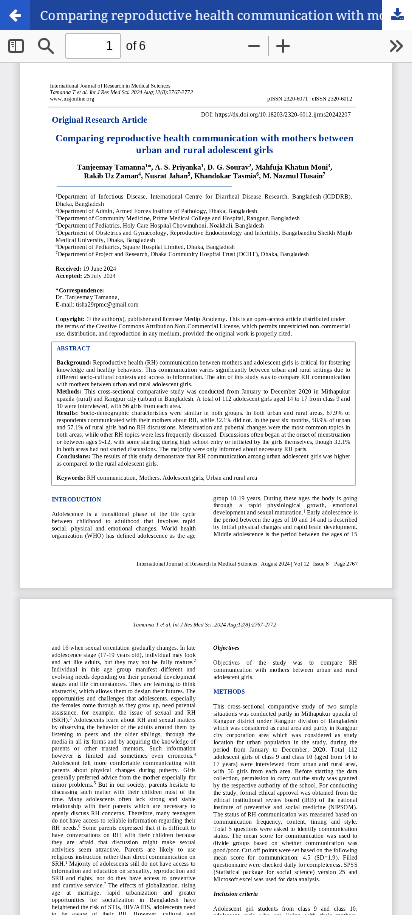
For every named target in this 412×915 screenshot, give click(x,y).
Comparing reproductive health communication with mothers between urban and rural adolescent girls (226, 15)
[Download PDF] (397, 15)
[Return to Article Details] (15, 15)
